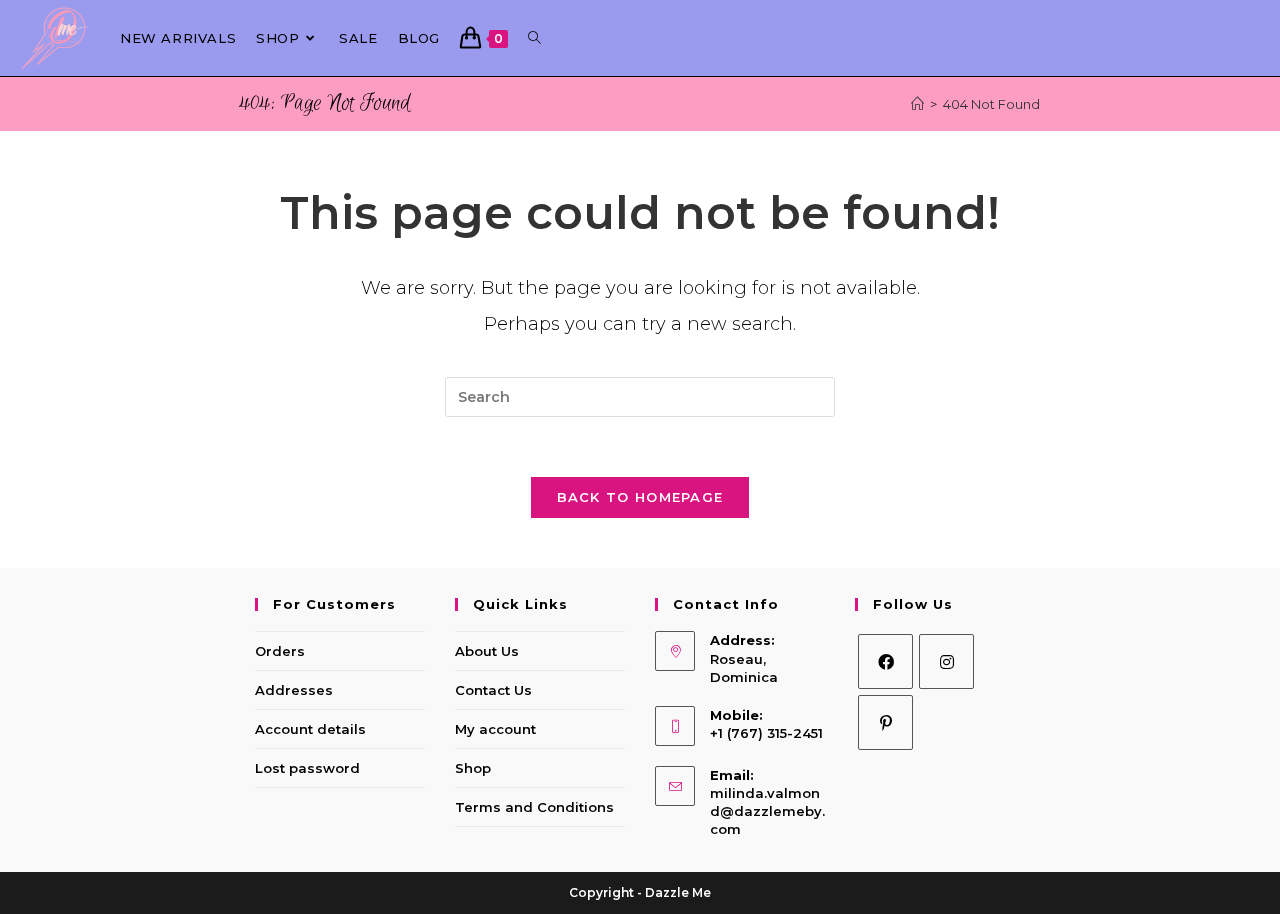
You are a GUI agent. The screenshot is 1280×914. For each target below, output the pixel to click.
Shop (473, 768)
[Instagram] (946, 661)
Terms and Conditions (534, 807)
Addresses (294, 690)
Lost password (307, 768)
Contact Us (493, 690)
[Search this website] (640, 396)
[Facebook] (885, 661)
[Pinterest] (885, 722)
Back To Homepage (640, 497)
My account (495, 729)
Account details (310, 729)
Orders (280, 651)
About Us (487, 651)
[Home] (917, 104)
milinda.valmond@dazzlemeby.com (767, 811)
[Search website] (534, 38)
